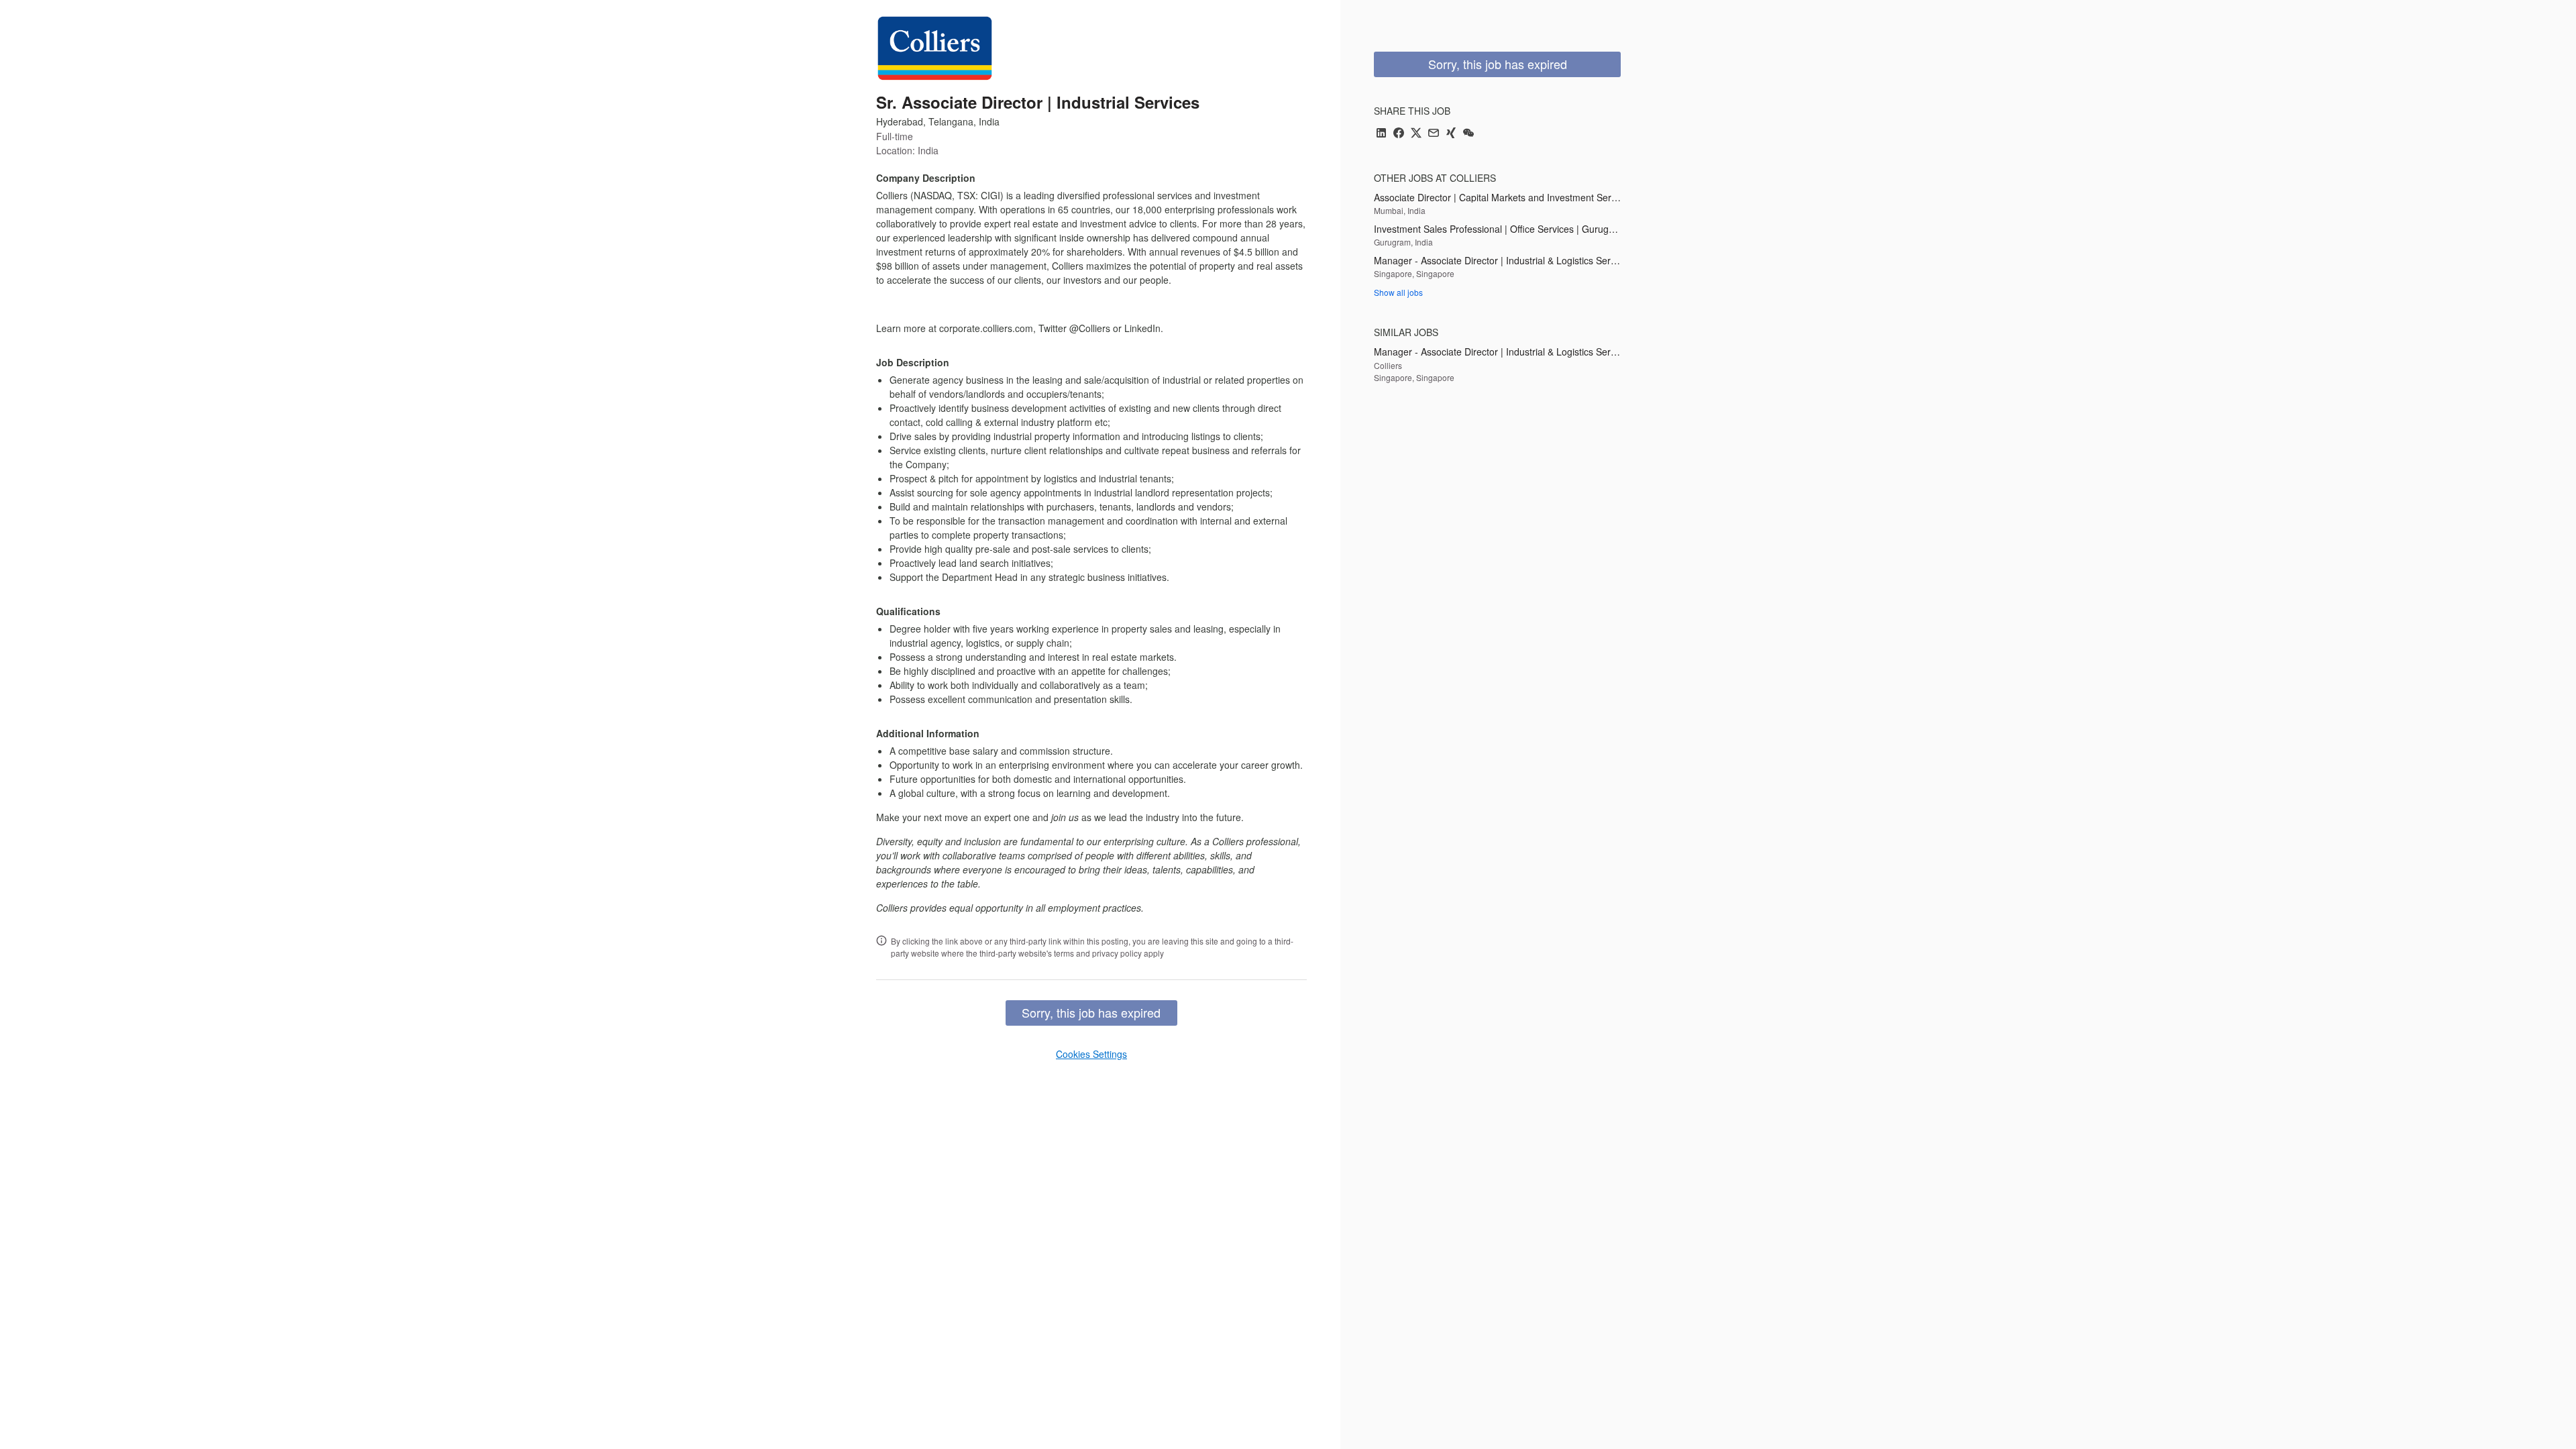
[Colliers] (935, 48)
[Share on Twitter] (1416, 134)
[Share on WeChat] (1468, 134)
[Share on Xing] (1451, 134)
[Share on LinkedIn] (1381, 134)
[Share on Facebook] (1399, 134)
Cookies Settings (1091, 1054)
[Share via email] (1434, 134)
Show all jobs (1398, 292)
